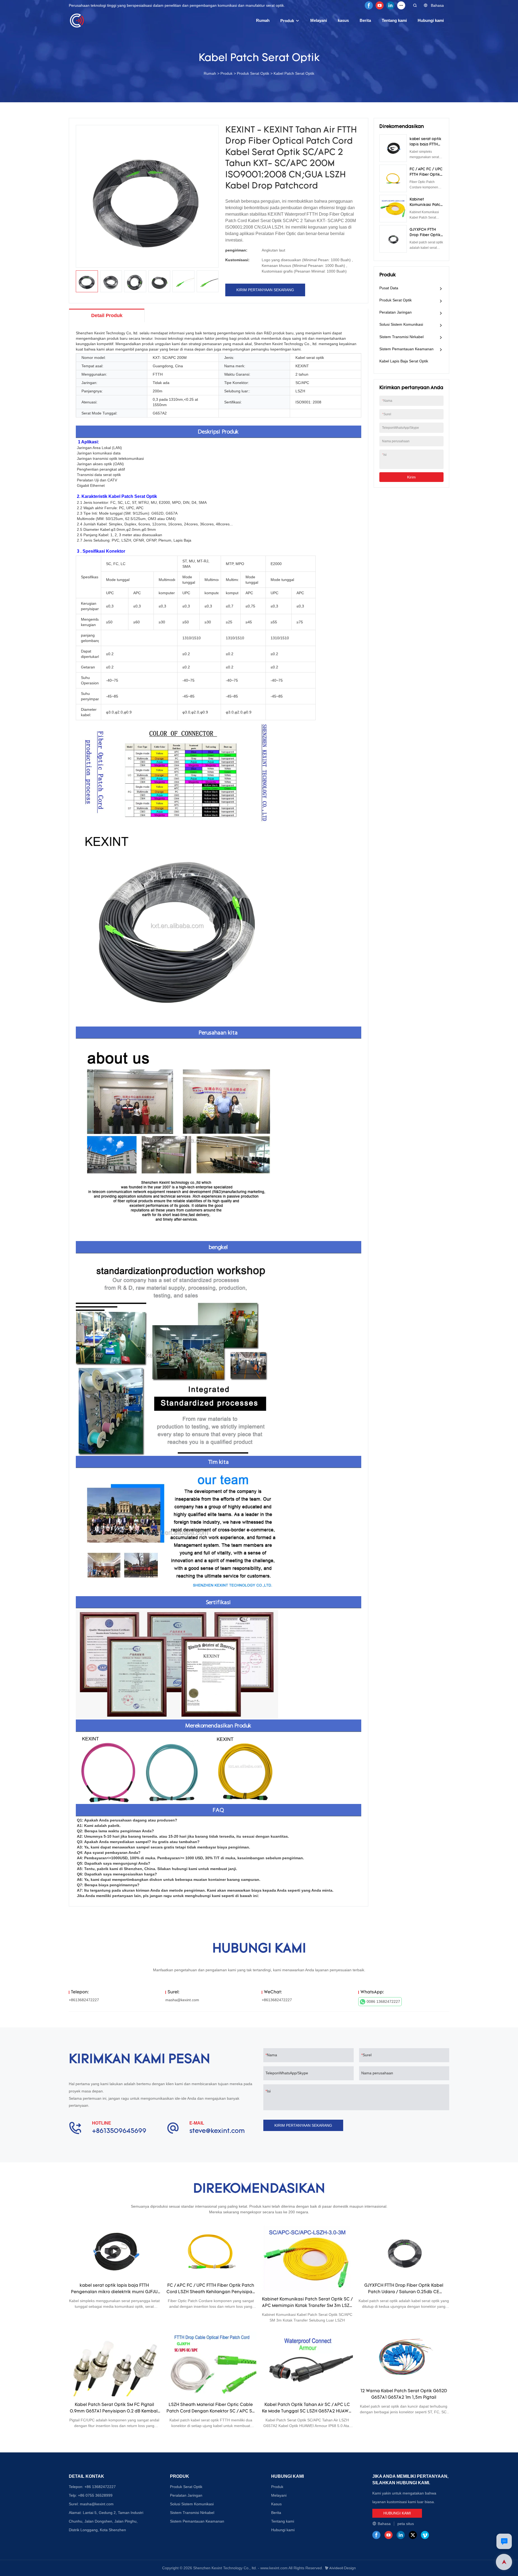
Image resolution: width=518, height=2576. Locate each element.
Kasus (276, 2504)
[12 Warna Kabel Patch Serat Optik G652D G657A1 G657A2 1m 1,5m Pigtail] (404, 2357)
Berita (365, 20)
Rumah (263, 20)
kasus (343, 20)
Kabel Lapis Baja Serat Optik (404, 361)
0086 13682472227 (383, 2001)
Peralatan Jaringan (396, 312)
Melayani (319, 20)
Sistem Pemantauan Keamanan (406, 349)
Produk (287, 21)
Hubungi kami (431, 20)
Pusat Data (389, 288)
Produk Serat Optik (253, 73)
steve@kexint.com (217, 2131)
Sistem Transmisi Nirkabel (401, 337)
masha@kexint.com (182, 2000)
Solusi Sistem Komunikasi (401, 324)
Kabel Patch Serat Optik (294, 73)
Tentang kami (394, 20)
